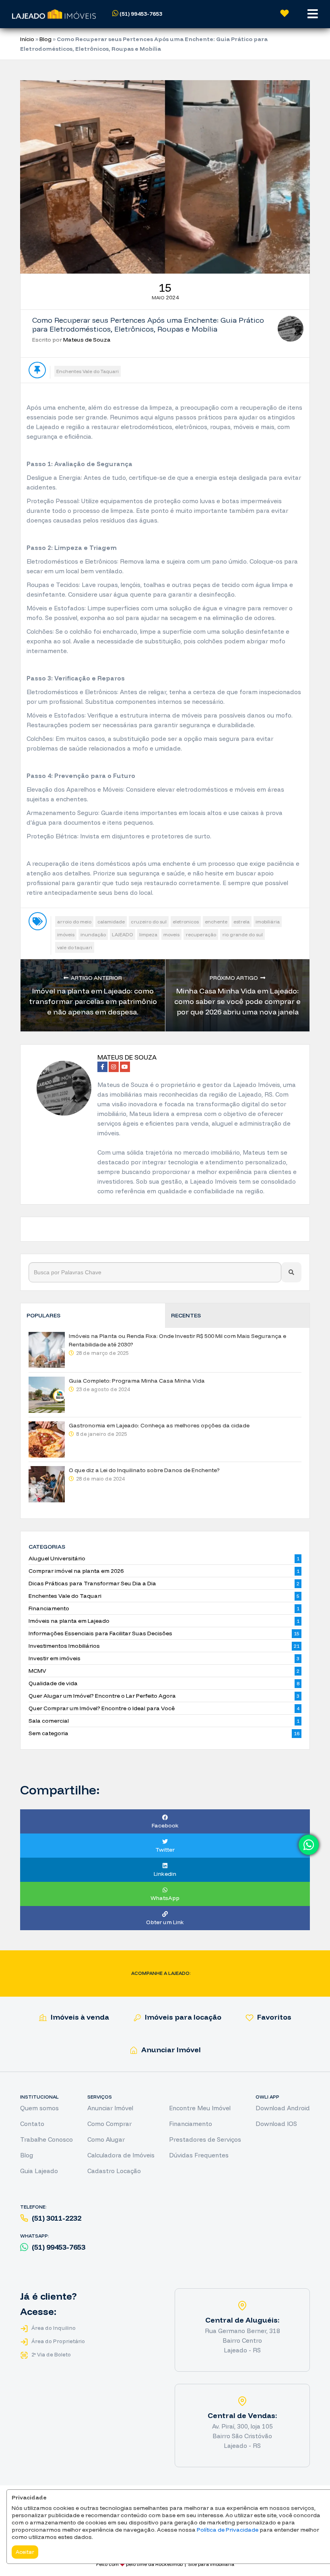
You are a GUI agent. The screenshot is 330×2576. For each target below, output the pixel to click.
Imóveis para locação (182, 2017)
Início (27, 39)
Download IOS (276, 2124)
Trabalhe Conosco (46, 2139)
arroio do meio (74, 922)
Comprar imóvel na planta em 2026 (76, 1571)
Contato (32, 2124)
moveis (171, 934)
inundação (93, 934)
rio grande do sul (242, 934)
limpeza (148, 934)
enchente (216, 922)
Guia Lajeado (39, 2171)
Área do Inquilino (53, 2328)
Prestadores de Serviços (205, 2139)
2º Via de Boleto (51, 2354)
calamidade (111, 922)
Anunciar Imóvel (170, 2050)
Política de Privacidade (228, 2530)
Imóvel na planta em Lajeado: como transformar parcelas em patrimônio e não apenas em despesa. (93, 1001)
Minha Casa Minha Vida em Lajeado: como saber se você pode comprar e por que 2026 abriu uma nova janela (237, 1001)
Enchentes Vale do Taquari (88, 371)
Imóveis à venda (79, 2017)
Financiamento (49, 1608)
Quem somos (39, 2108)
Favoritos (273, 2017)
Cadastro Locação (114, 2171)
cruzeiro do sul (149, 922)
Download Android (283, 2108)
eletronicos (186, 922)
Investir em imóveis (55, 1658)
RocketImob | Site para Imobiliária (195, 2564)
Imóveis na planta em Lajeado (69, 1621)
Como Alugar (106, 2139)
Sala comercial (49, 1721)
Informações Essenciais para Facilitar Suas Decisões (100, 1633)
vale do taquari (75, 947)
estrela (241, 922)
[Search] (291, 1272)
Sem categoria (48, 1733)
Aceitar (25, 2552)
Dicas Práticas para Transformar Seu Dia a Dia (92, 1583)
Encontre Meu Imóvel (200, 2108)
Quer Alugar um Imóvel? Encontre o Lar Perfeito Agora (102, 1696)
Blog (45, 39)
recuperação (201, 934)
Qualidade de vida (53, 1683)
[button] (151, 14)
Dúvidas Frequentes (199, 2155)
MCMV (37, 1671)
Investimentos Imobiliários (64, 1646)
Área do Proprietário (58, 2341)
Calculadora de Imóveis (121, 2155)
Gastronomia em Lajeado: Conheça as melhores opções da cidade (159, 1425)
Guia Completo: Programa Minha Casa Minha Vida (137, 1381)
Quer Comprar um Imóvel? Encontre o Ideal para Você (102, 1708)
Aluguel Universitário (57, 1558)
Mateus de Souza (87, 340)
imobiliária (268, 922)
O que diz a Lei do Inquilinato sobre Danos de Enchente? (144, 1470)
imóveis (66, 934)
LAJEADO (123, 934)
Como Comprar (109, 2124)
